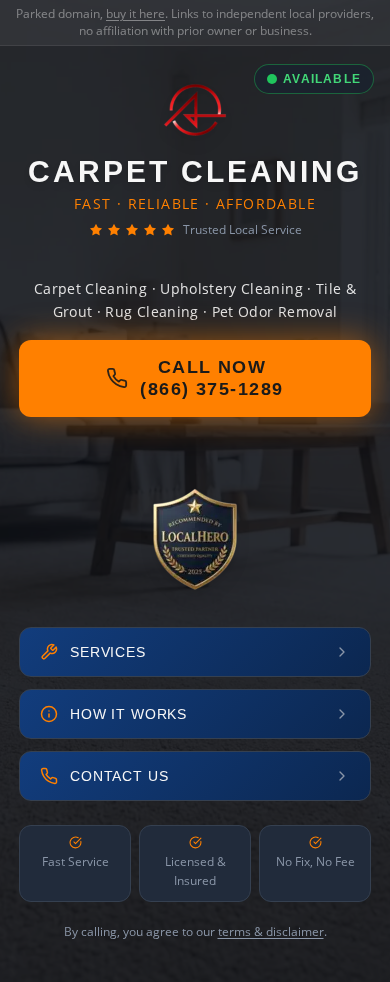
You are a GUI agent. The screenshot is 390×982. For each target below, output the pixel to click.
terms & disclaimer (271, 931)
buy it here (135, 13)
